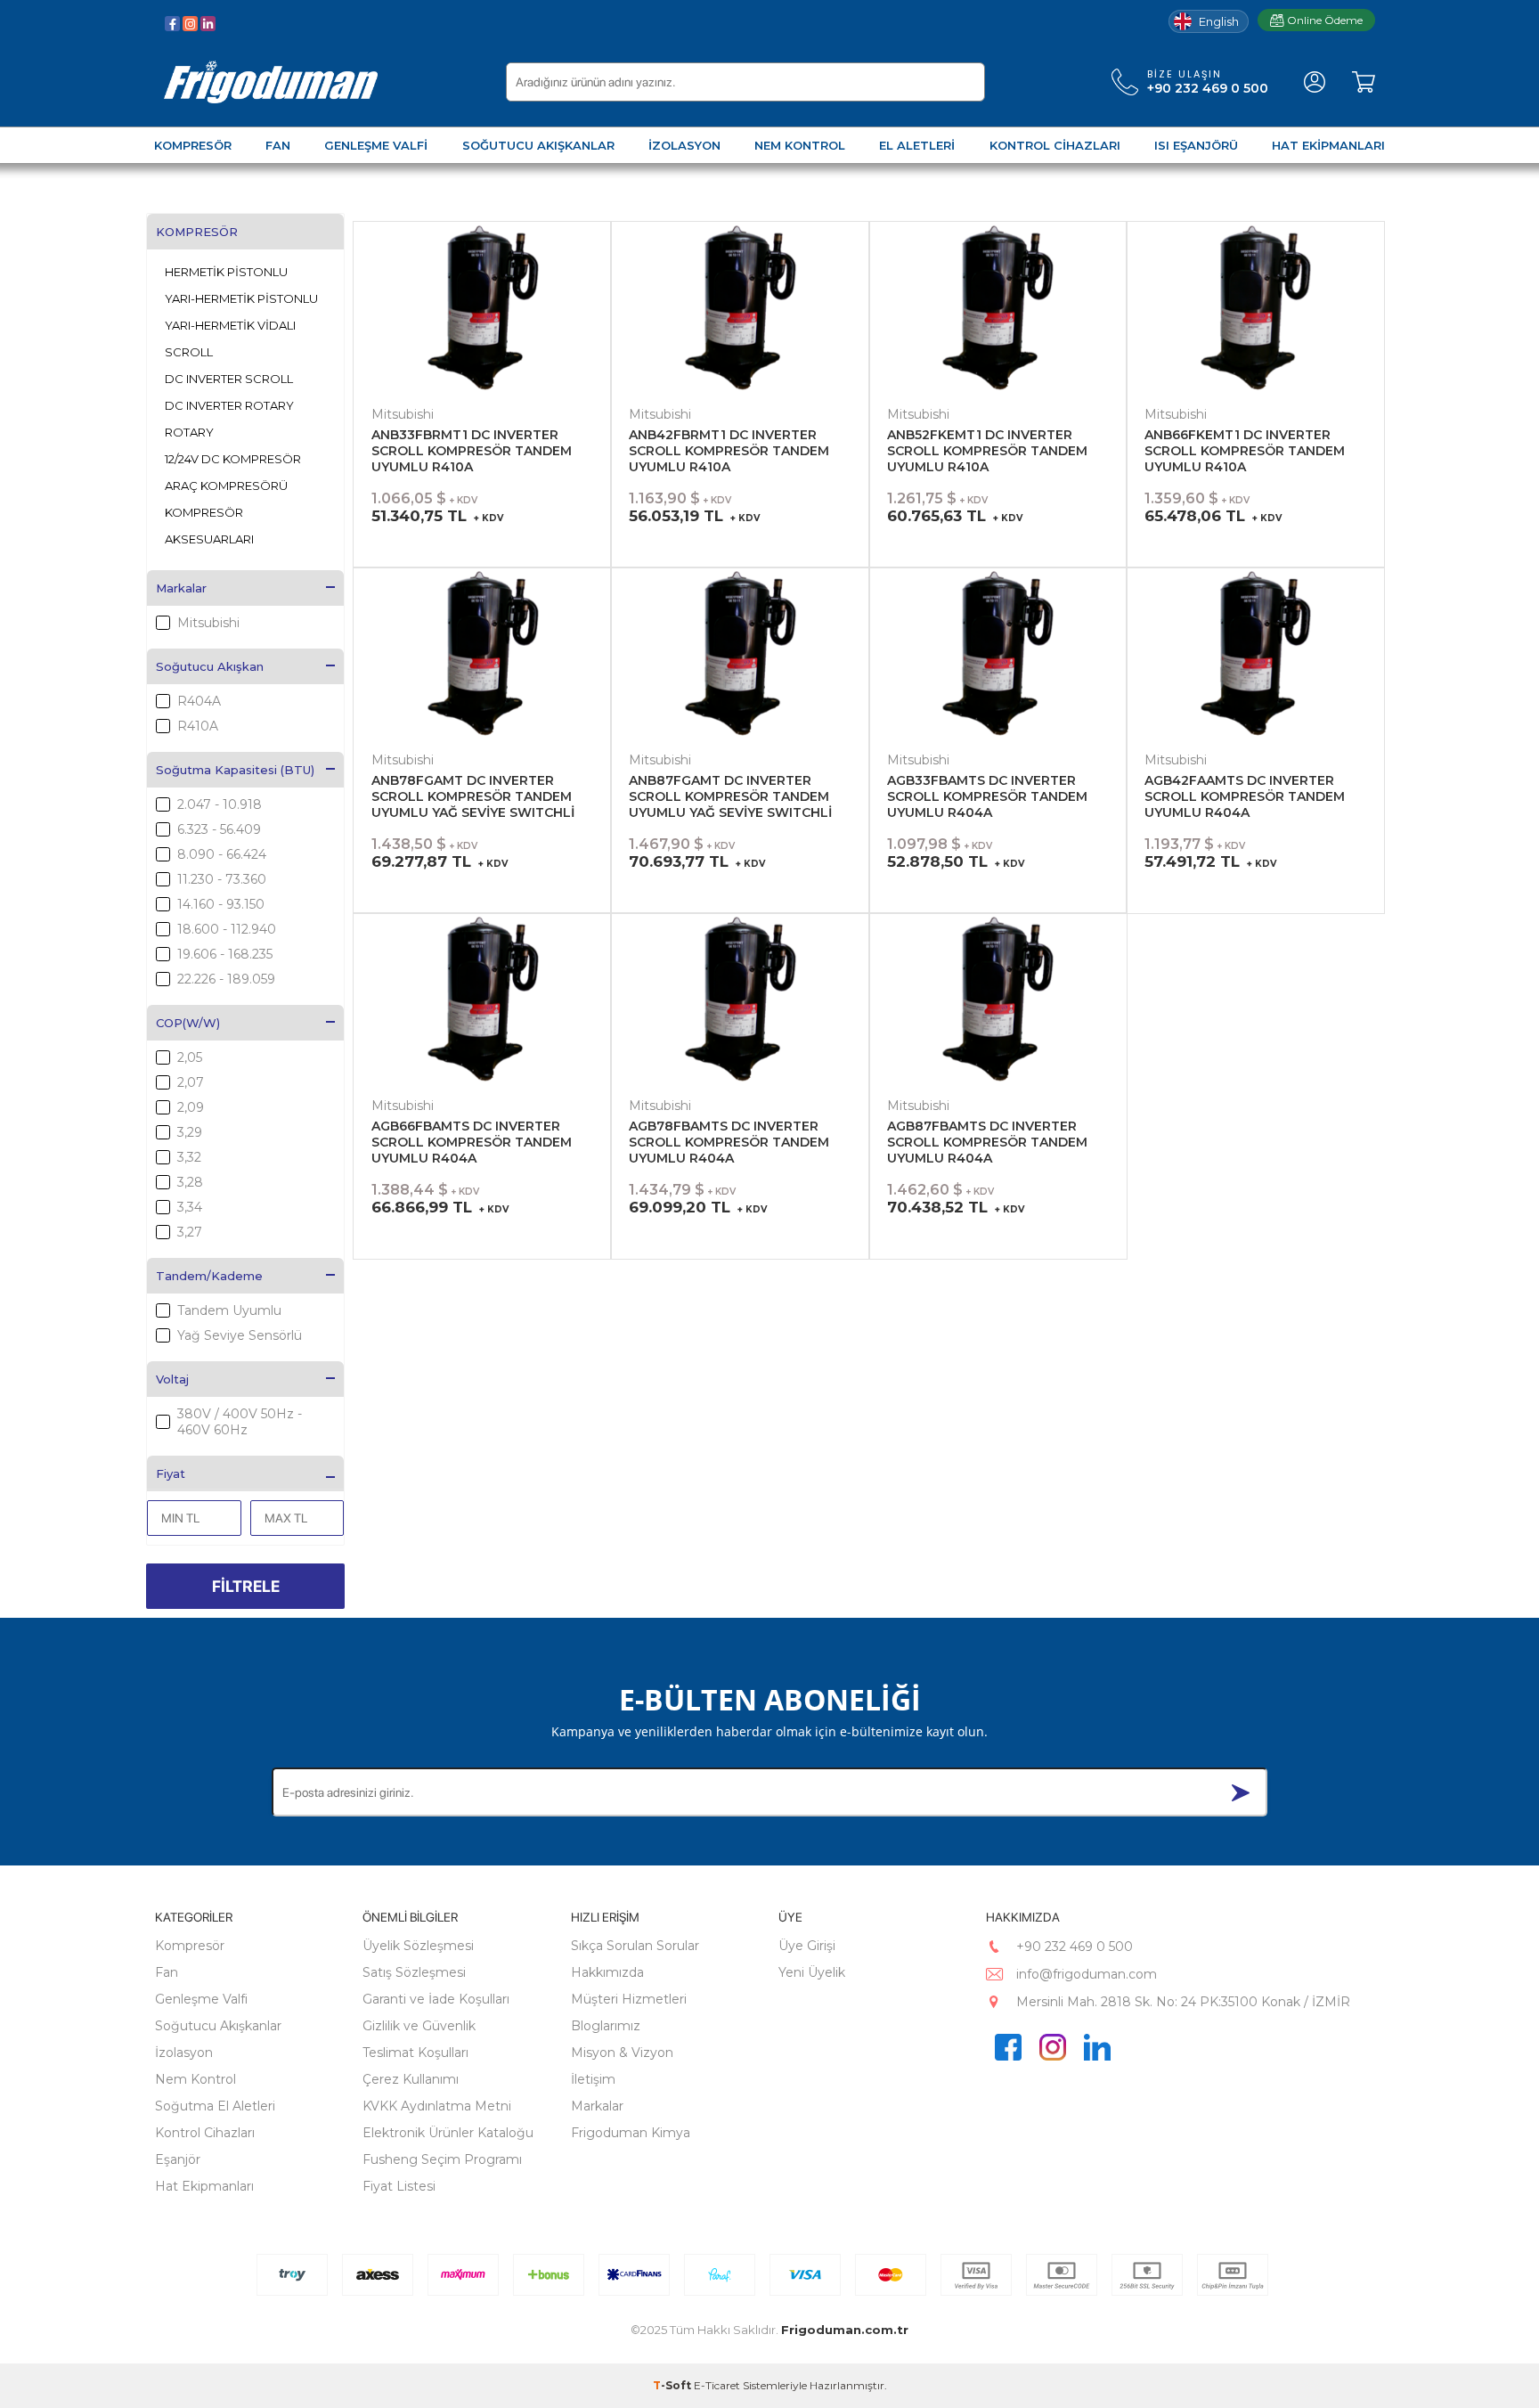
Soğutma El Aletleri (215, 2106)
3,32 (189, 1157)
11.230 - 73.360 (222, 879)
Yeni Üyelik (812, 1972)
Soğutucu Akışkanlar (218, 2026)
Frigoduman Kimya (631, 2133)
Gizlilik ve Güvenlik (419, 2026)
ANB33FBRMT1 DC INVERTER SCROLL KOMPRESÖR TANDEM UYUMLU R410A (472, 451)
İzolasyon (184, 2053)
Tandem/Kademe (209, 1276)
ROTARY (189, 432)
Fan (167, 1972)
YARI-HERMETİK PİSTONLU (241, 298)
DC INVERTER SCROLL (229, 379)
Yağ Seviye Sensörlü (240, 1335)
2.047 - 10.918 (220, 804)
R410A (198, 726)
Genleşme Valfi (201, 1999)
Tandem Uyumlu (229, 1310)
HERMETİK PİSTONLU (226, 272)
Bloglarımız (606, 2026)
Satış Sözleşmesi (414, 1972)
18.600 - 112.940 (227, 929)
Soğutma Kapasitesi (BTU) (235, 770)
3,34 (190, 1207)
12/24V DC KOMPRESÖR (233, 459)
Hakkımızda (607, 1972)
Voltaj (172, 1379)
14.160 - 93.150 (221, 904)
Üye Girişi (807, 1946)
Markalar (181, 588)
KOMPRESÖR (197, 232)
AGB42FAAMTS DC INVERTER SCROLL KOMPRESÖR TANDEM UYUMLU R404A (1245, 796)
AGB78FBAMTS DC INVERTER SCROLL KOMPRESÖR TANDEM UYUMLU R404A (729, 1142)
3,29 (190, 1132)
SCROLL (189, 352)
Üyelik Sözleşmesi (418, 1946)
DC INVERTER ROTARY (229, 405)
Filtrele (246, 1586)
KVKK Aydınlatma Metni (437, 2106)
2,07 (191, 1082)
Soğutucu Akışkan (210, 666)
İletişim (593, 2079)
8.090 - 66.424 (222, 854)
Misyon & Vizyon (622, 2053)
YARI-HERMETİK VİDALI (230, 325)
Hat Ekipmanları (204, 2186)
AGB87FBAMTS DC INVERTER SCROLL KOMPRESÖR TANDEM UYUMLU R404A (987, 1142)
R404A (199, 701)
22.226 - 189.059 (226, 979)
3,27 (190, 1232)
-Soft (673, 2385)
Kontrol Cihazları (205, 2133)
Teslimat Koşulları (415, 2053)
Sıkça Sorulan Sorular (635, 1946)
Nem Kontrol (195, 2079)
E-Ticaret (717, 2385)
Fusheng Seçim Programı (442, 2159)
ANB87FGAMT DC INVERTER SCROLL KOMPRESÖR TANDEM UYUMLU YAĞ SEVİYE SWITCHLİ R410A (730, 797)
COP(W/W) (188, 1023)
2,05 (190, 1057)
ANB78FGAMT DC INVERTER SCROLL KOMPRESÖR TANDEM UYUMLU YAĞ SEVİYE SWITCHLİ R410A (473, 797)
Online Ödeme (1325, 20)
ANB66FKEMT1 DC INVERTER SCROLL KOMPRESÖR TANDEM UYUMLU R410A (1245, 451)
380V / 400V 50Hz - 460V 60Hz (240, 1422)
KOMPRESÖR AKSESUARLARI (209, 526)
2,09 (191, 1107)
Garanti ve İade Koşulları (436, 1999)
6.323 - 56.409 (219, 829)
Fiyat (171, 1473)
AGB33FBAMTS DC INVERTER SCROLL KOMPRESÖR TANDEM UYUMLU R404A (987, 796)
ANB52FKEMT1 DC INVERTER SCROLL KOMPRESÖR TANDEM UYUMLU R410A (987, 451)
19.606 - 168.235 (225, 954)
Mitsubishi (208, 623)
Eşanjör (178, 2159)
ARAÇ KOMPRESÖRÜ (226, 486)
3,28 (190, 1182)
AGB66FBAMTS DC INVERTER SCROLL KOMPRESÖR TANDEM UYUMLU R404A (472, 1142)
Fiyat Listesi (399, 2186)
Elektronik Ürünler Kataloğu (448, 2133)
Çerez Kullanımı (411, 2079)
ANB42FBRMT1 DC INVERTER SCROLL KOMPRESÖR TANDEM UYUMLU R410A (729, 451)
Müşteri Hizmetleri (629, 1999)
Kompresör (190, 1946)
